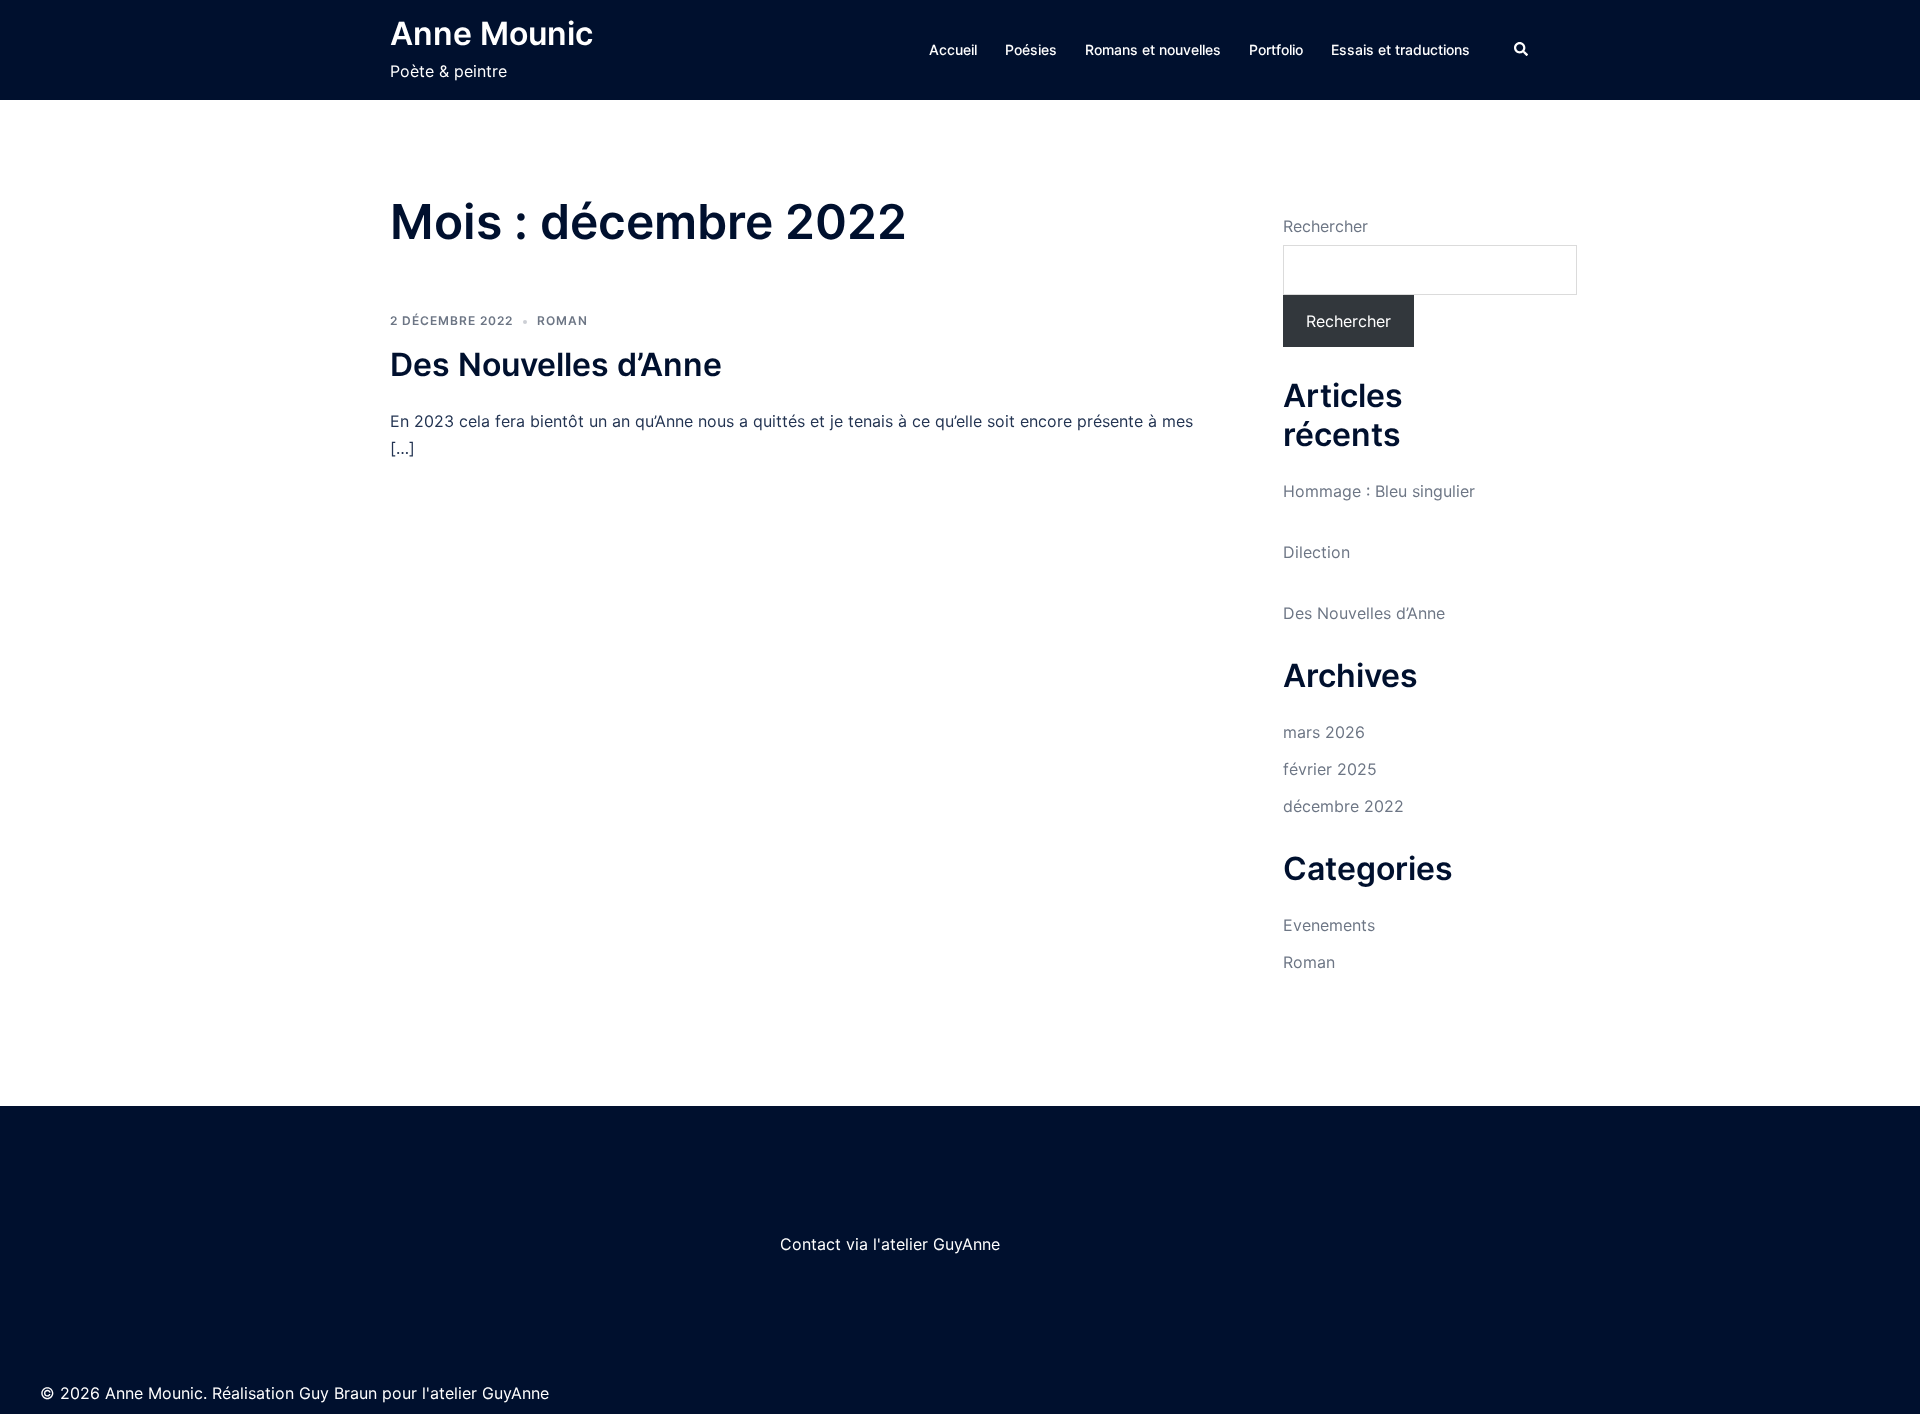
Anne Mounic (491, 33)
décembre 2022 (1343, 806)
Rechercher (1325, 226)
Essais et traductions (1400, 49)
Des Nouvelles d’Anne (556, 364)
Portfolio (1276, 49)
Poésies (1031, 49)
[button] (1522, 50)
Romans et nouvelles (1153, 49)
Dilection (1316, 552)
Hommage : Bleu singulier (1379, 491)
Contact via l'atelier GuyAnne (890, 1244)
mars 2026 (1324, 732)
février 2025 (1330, 769)
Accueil (953, 49)
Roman (562, 320)
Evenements (1329, 925)
